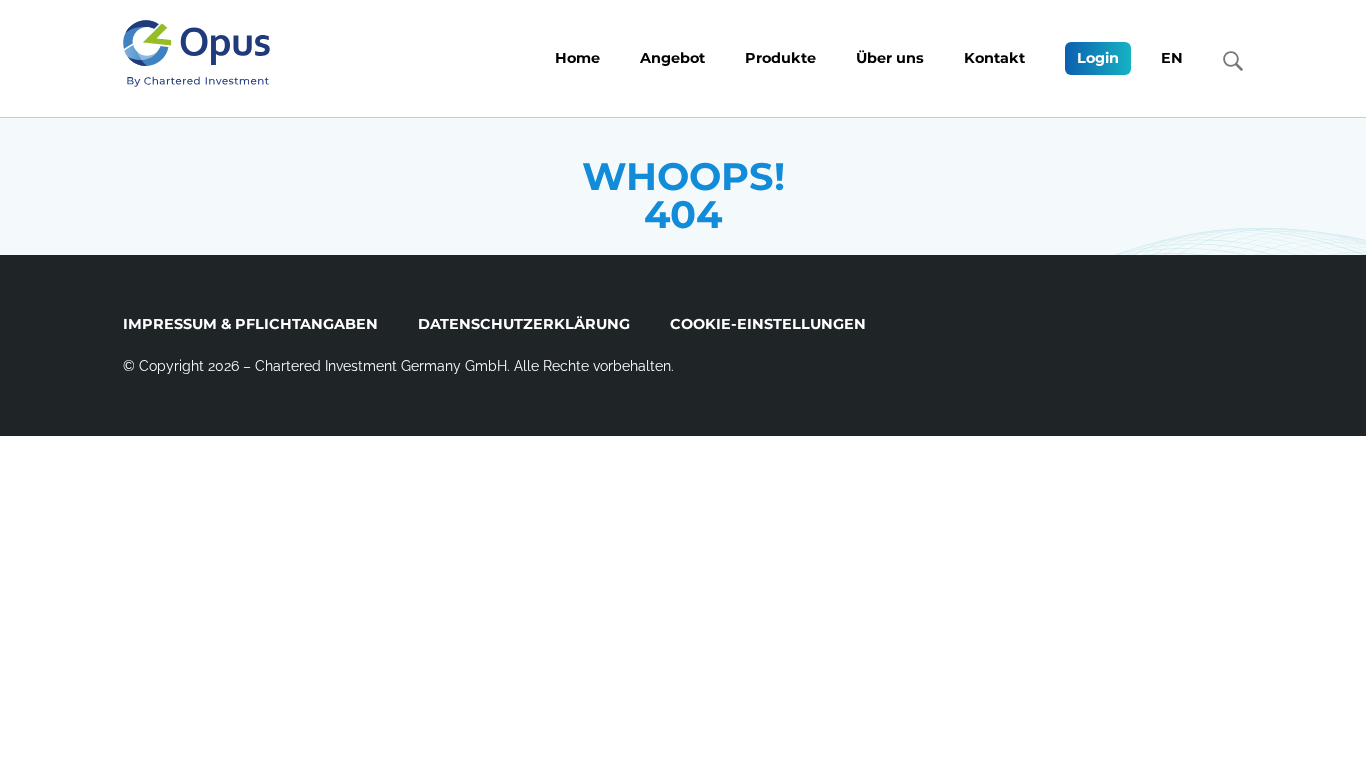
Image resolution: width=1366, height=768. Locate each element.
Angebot (672, 58)
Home (577, 58)
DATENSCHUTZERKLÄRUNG (524, 324)
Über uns (890, 58)
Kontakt (994, 58)
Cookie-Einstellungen (768, 324)
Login (1098, 58)
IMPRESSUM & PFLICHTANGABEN (250, 324)
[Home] (196, 53)
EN (1172, 58)
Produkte (780, 58)
